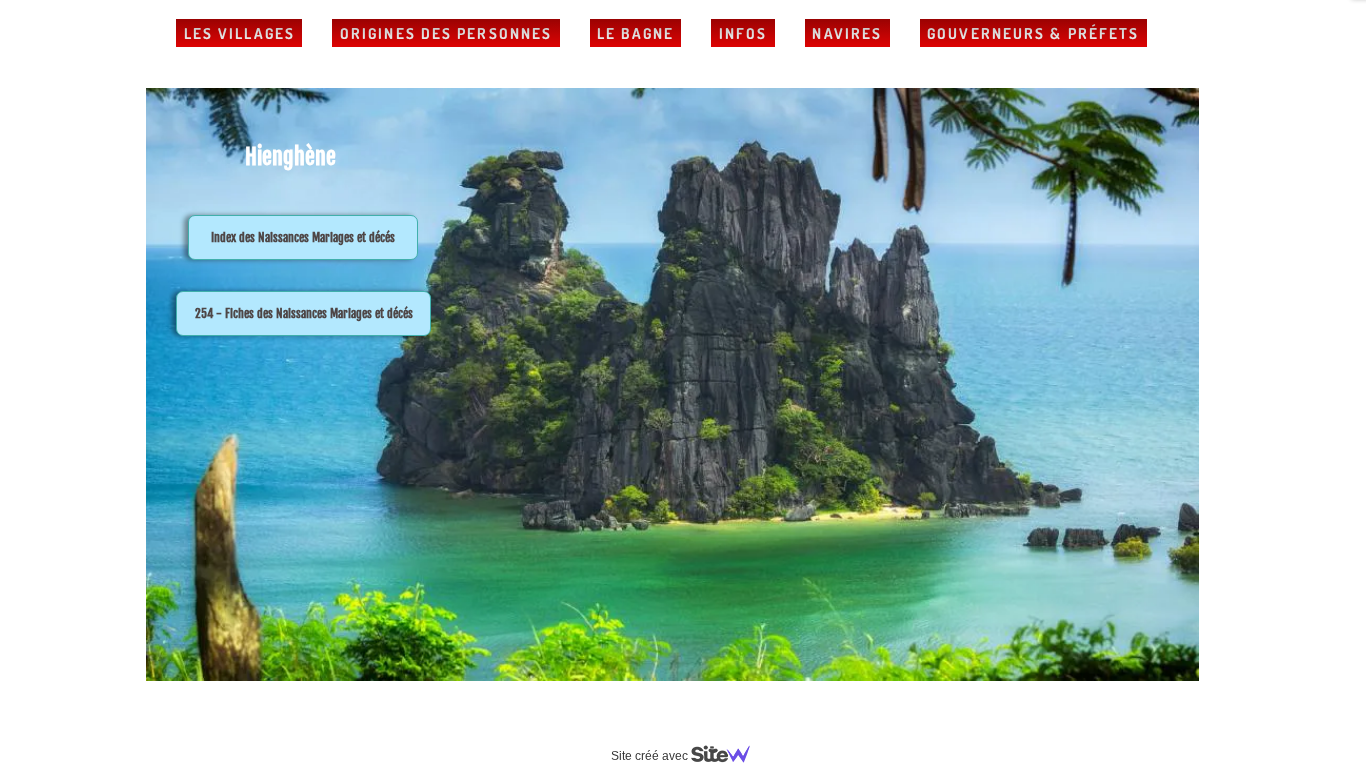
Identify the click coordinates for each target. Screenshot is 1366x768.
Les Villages (239, 33)
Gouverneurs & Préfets (1033, 33)
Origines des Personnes (446, 33)
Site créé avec (651, 756)
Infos (743, 33)
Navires (847, 33)
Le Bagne (635, 33)
